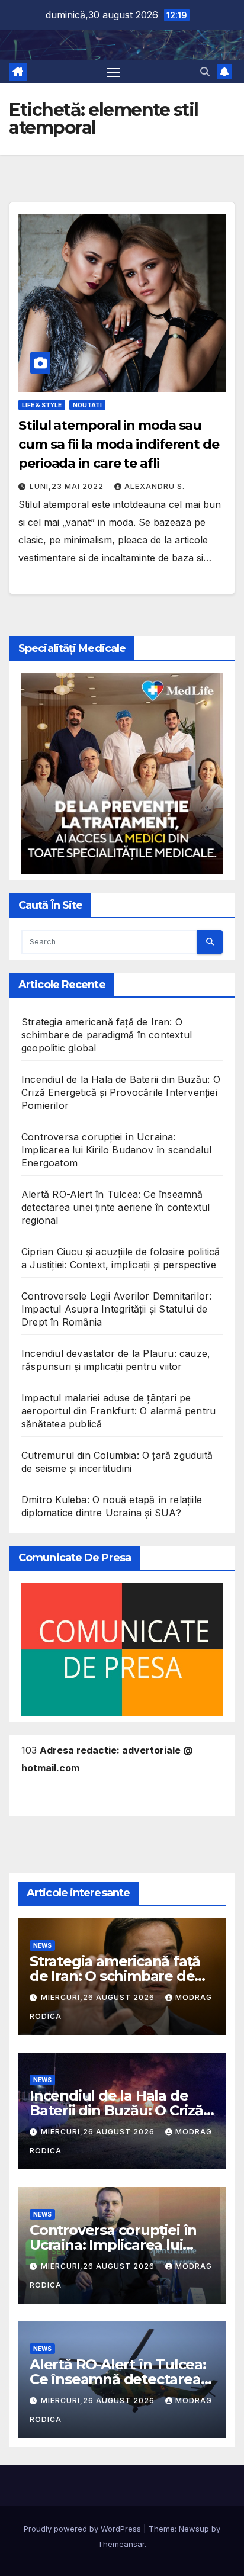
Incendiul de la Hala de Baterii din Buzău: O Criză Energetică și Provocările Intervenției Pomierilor (121, 1092)
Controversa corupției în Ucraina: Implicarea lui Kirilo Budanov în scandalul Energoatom (116, 1150)
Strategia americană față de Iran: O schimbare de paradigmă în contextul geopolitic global (107, 1035)
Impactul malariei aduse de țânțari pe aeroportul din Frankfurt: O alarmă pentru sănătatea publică (118, 1411)
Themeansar (121, 2544)
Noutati (87, 405)
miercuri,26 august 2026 (99, 1997)
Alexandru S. (155, 486)
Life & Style (42, 405)
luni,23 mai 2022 (68, 486)
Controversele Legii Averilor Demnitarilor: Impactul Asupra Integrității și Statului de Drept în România (116, 1309)
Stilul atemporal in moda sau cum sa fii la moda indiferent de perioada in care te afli (119, 444)
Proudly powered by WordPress (84, 2529)
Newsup (194, 2529)
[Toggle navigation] (114, 72)
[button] (205, 72)
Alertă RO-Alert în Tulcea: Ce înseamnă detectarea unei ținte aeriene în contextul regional (115, 1207)
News (42, 1945)
